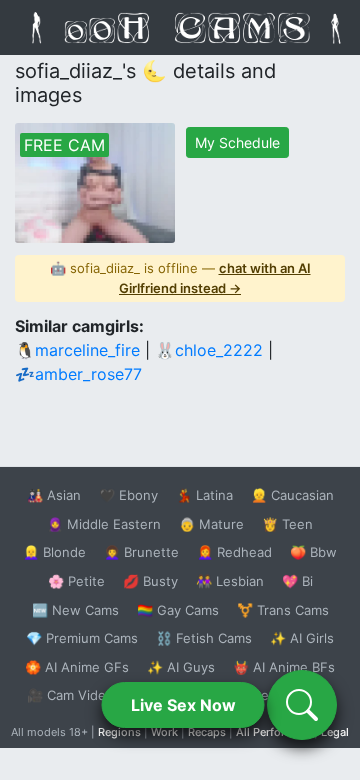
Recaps (207, 732)
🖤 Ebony (128, 495)
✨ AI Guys (181, 667)
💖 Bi (297, 581)
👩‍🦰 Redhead (234, 552)
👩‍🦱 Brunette (141, 552)
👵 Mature (211, 524)
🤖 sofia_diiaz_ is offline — (180, 278)
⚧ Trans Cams (283, 610)
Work (164, 732)
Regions (119, 732)
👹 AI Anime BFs (284, 667)
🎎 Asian (54, 495)
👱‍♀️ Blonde (54, 552)
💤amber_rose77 (78, 374)
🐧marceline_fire (77, 350)
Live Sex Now (183, 705)
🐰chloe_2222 (209, 350)
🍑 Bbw (313, 552)
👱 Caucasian (292, 495)
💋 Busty (150, 581)
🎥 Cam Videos (74, 695)
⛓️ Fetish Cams (204, 638)
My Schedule (237, 142)
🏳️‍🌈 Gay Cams (178, 610)
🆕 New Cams (75, 610)
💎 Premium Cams (82, 638)
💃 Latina (204, 495)
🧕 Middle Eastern (104, 524)
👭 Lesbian (230, 581)
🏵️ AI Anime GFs (77, 667)
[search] (302, 705)
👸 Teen (287, 524)
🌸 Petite (76, 581)
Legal (335, 732)
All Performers (273, 732)
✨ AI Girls (302, 638)
